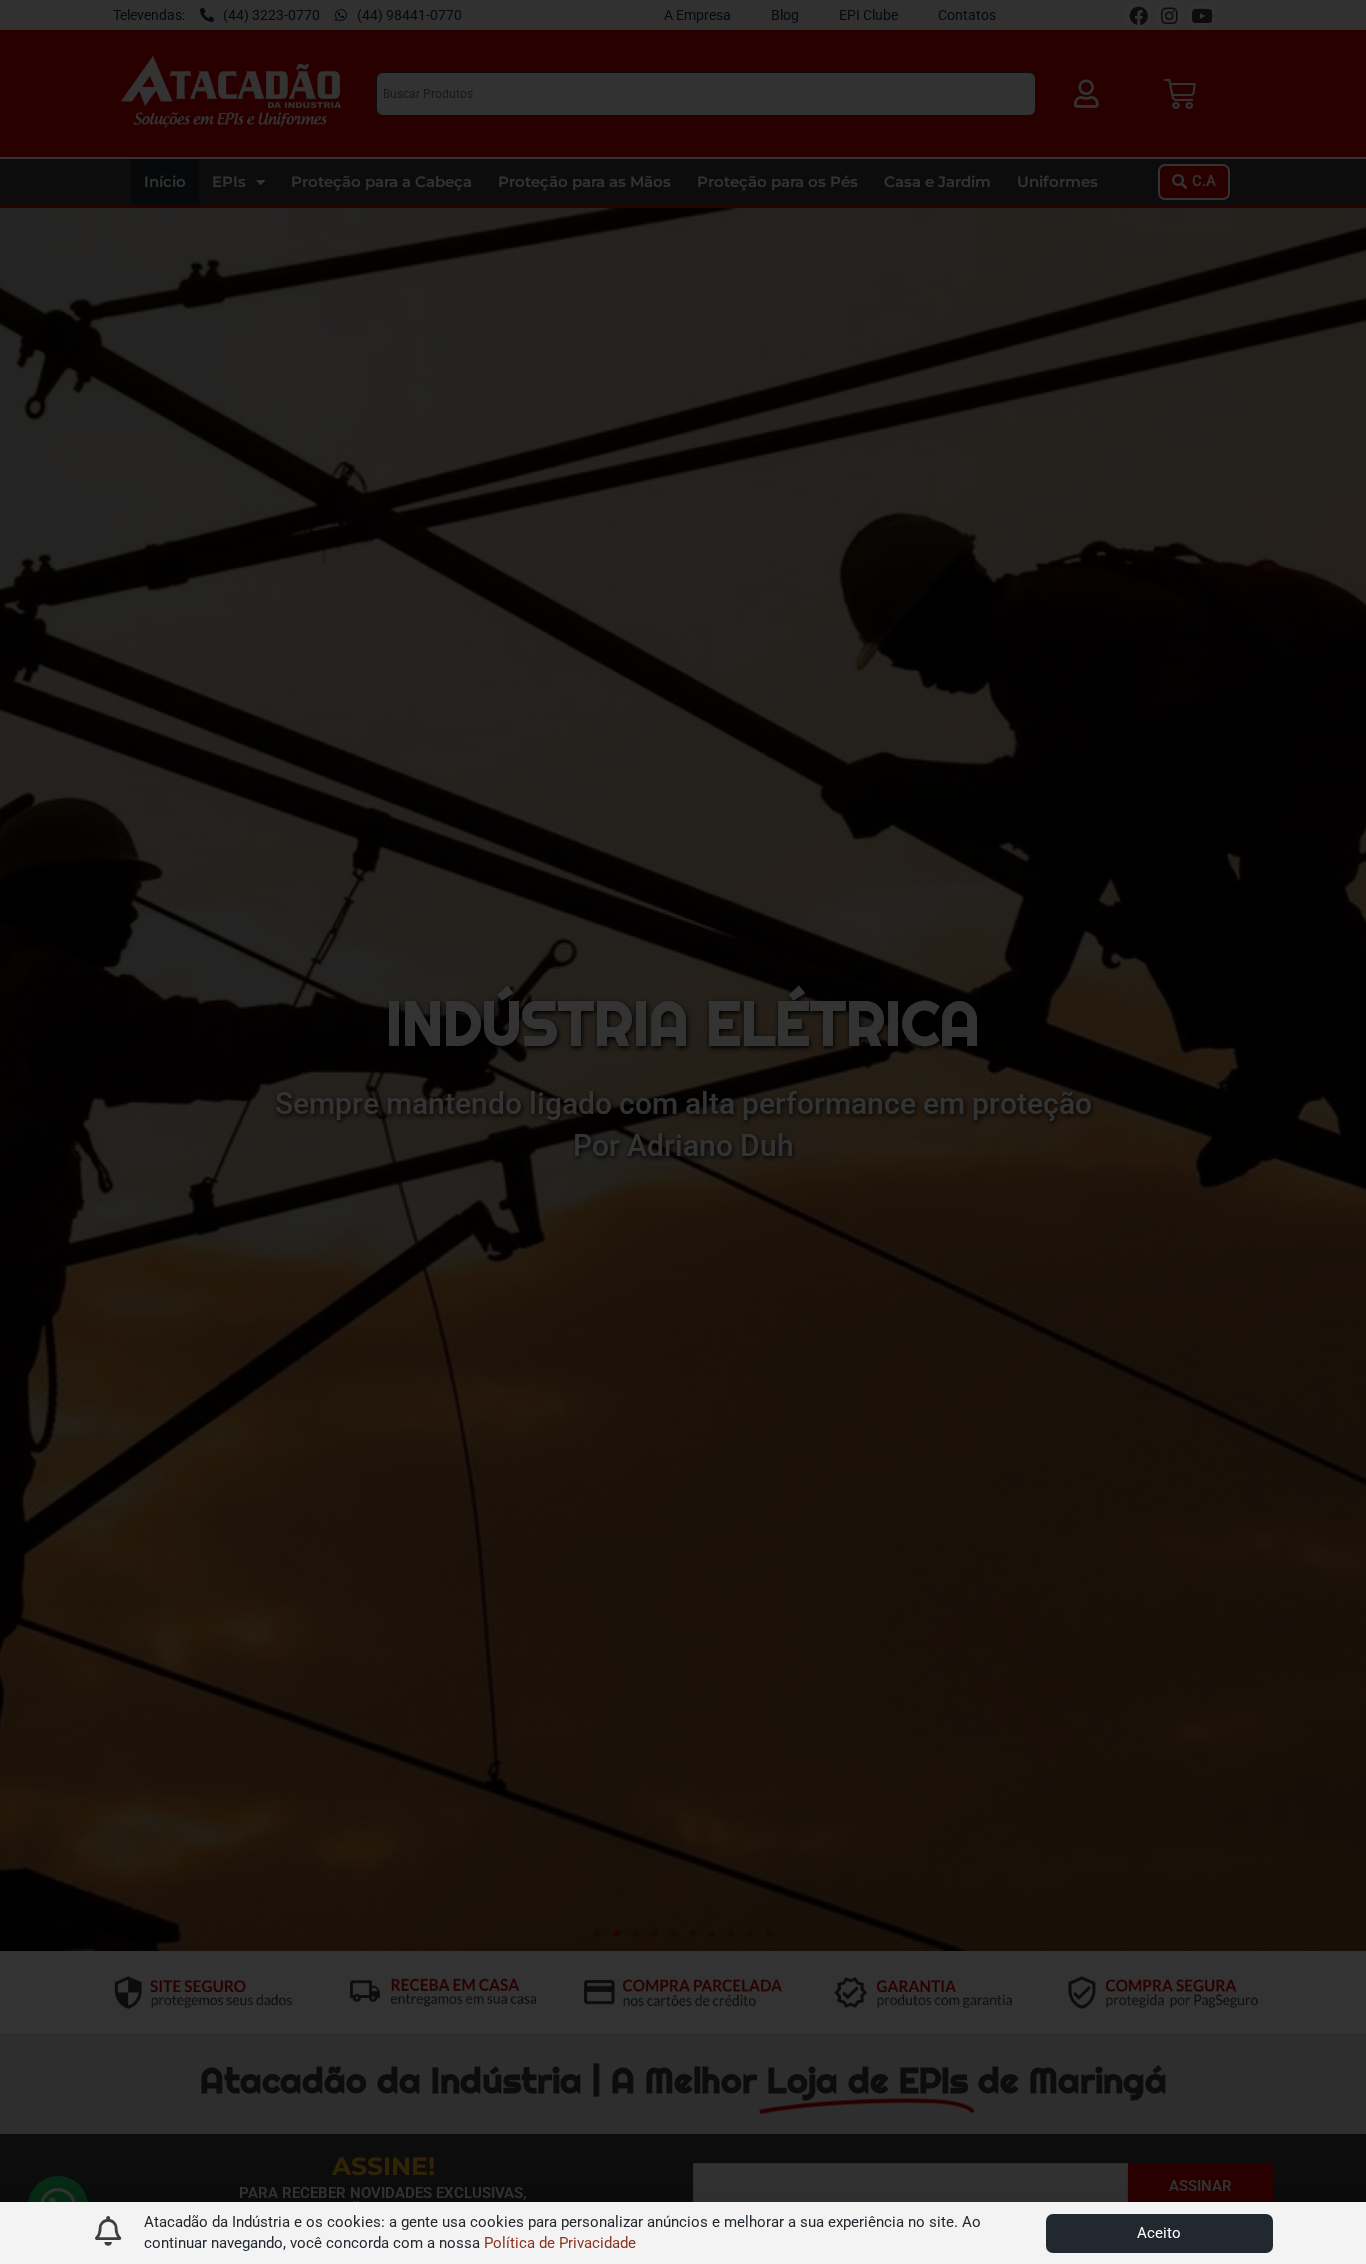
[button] (1159, 2233)
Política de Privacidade (560, 2243)
